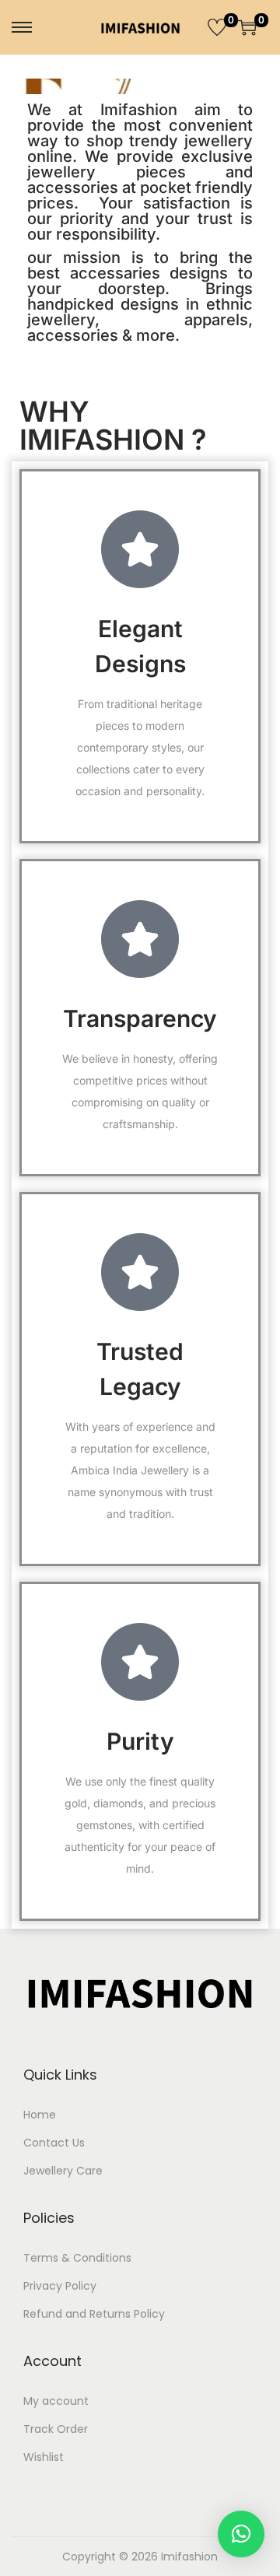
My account (56, 2401)
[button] (241, 2534)
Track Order (56, 2429)
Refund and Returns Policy (94, 2314)
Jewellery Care (63, 2171)
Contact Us (54, 2143)
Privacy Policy (60, 2286)
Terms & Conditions (77, 2258)
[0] (217, 27)
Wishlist (44, 2457)
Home (40, 2115)
